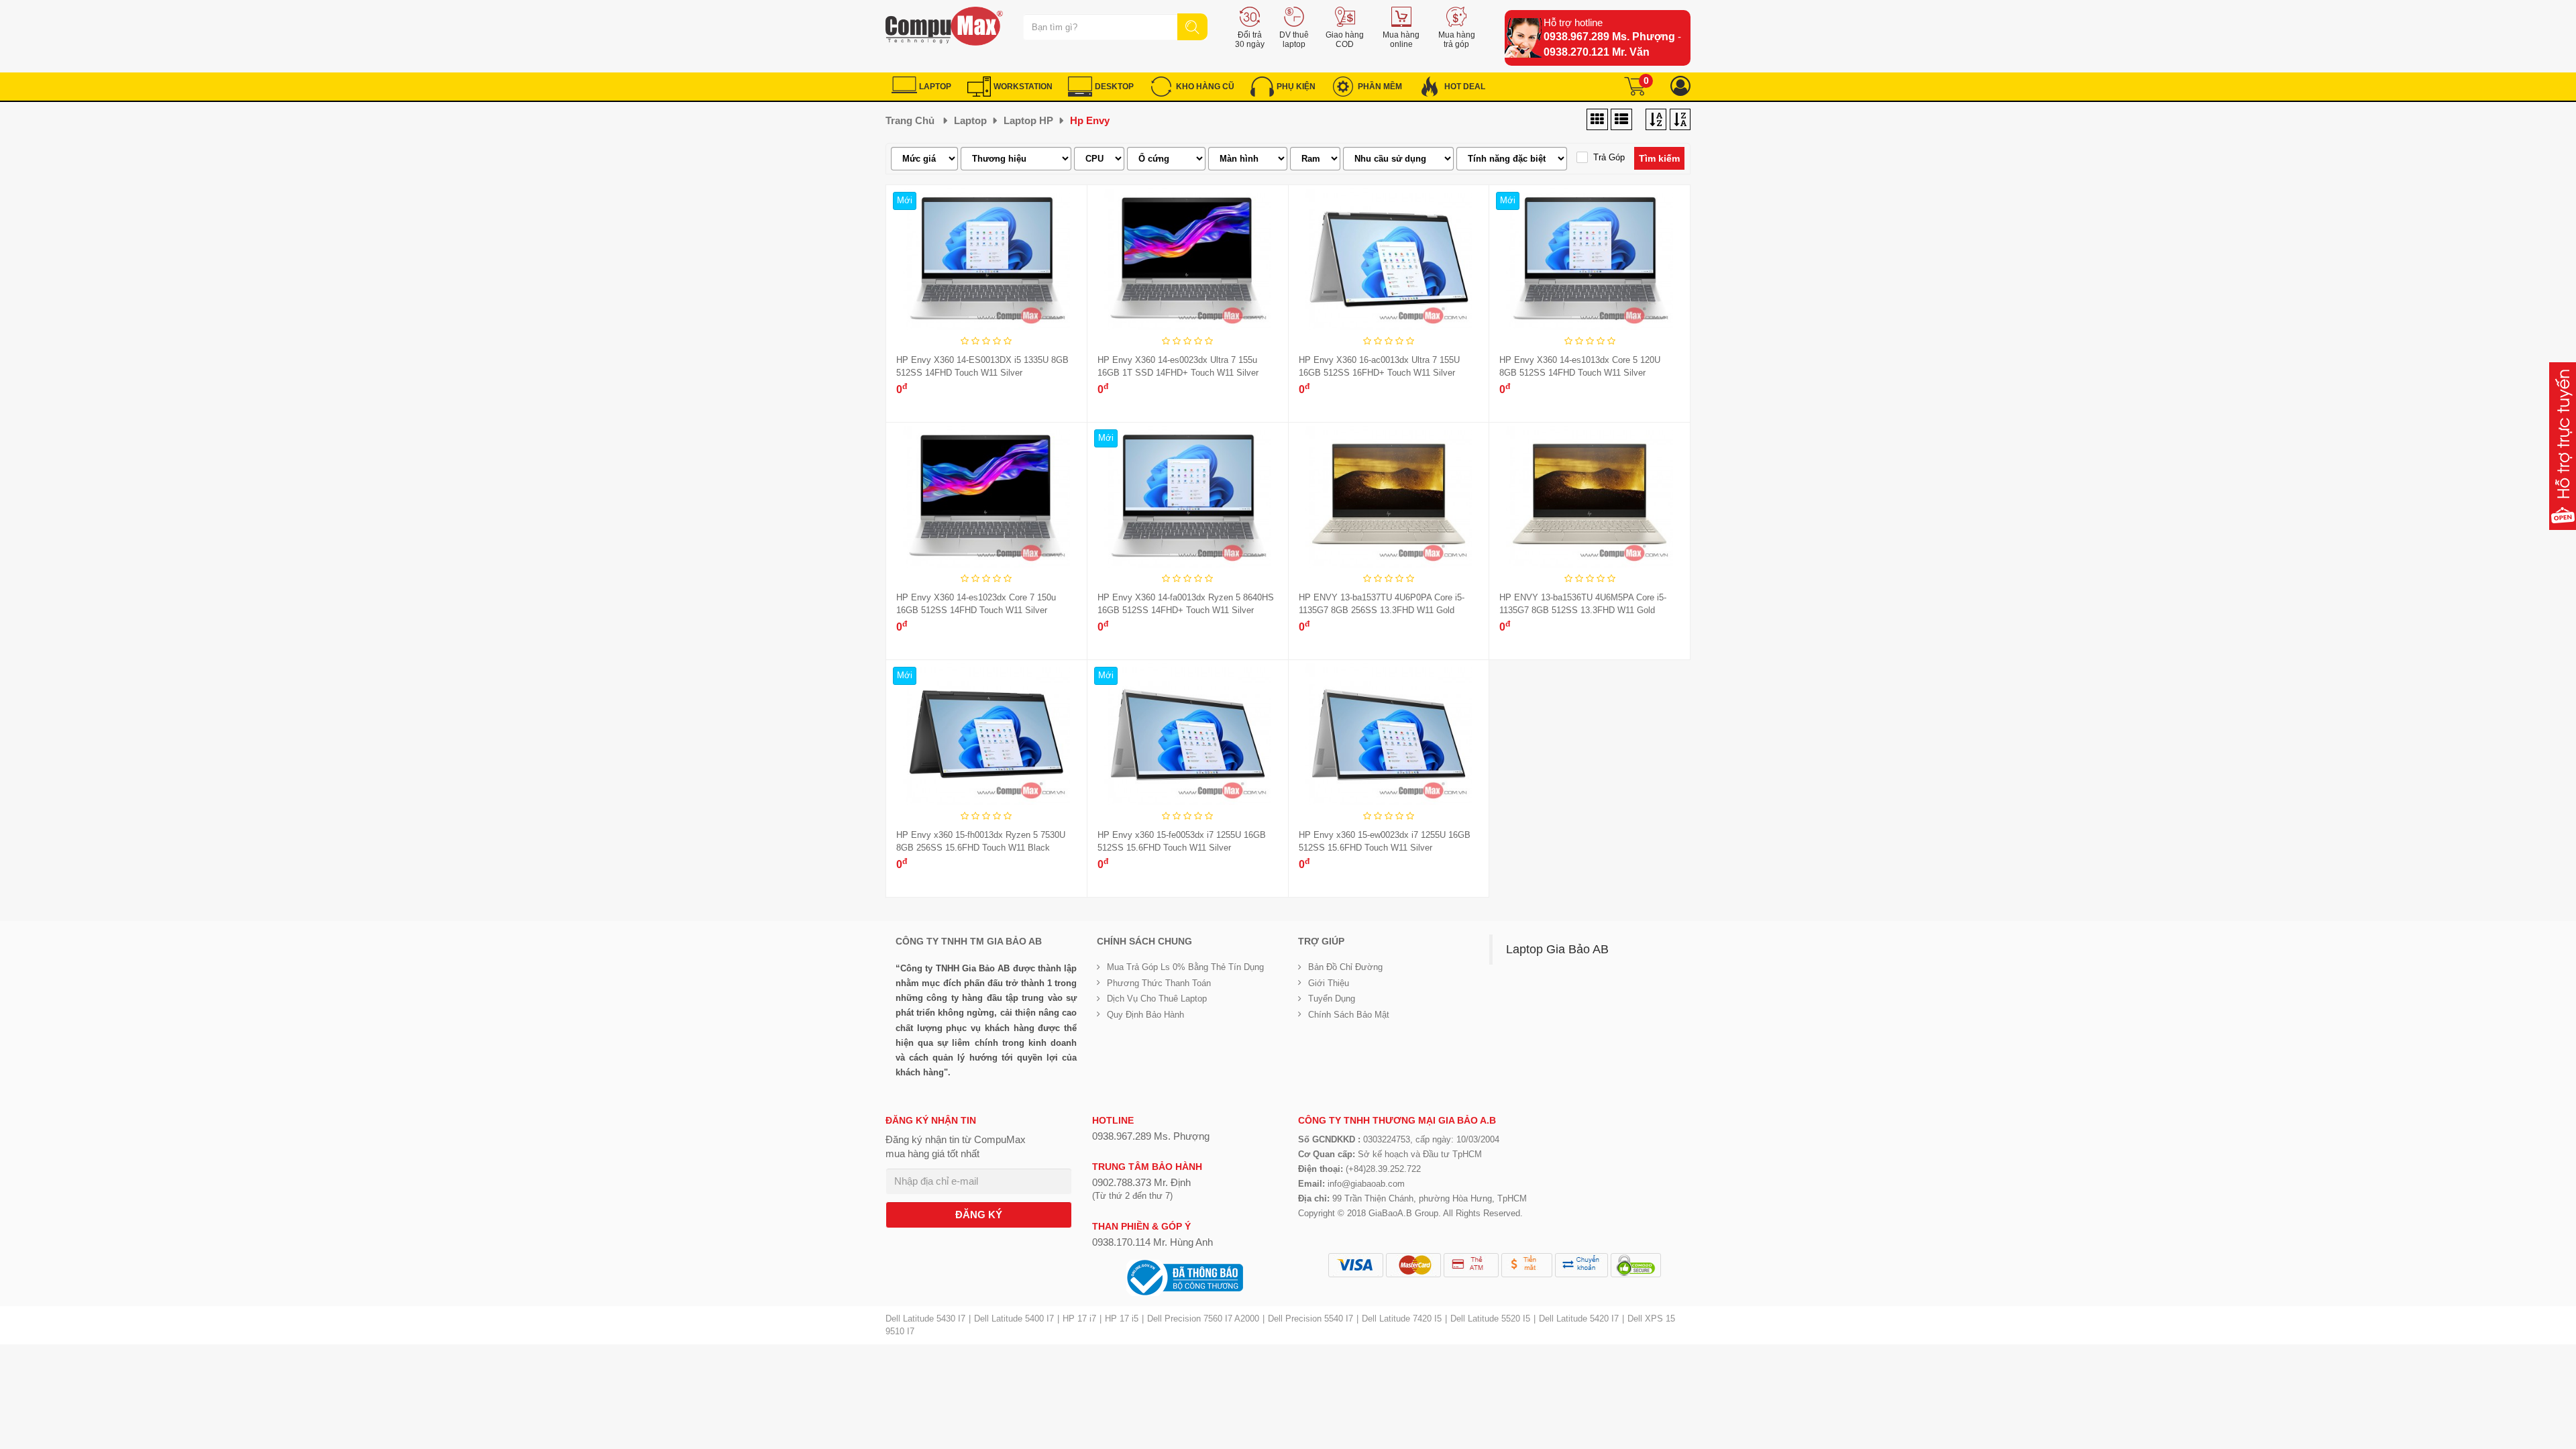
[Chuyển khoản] (1581, 1265)
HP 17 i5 (1122, 1319)
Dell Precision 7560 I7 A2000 (1203, 1319)
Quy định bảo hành (1145, 1015)
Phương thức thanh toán (1159, 983)
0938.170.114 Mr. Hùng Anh (1152, 1242)
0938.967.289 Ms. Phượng (1609, 37)
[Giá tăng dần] (1680, 120)
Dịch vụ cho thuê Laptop (1157, 999)
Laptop (970, 120)
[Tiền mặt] (1527, 1265)
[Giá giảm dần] (1656, 120)
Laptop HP (1028, 120)
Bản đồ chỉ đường (1345, 967)
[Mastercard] (1413, 1265)
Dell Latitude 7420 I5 (1402, 1319)
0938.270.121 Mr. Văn (1597, 52)
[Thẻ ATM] (1471, 1265)
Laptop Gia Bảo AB (1557, 949)
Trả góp (1609, 157)
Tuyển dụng (1332, 999)
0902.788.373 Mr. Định (1141, 1182)
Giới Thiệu (1329, 983)
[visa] (1356, 1265)
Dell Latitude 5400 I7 (1014, 1319)
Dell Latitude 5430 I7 (925, 1319)
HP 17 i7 (1079, 1319)
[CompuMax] (944, 26)
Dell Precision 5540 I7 (1310, 1319)
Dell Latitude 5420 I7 (1579, 1319)
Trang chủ (910, 120)
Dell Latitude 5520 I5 (1490, 1319)
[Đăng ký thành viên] (1680, 86)
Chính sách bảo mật (1349, 1015)
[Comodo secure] (1636, 1265)
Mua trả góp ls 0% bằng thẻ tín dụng (1185, 967)
